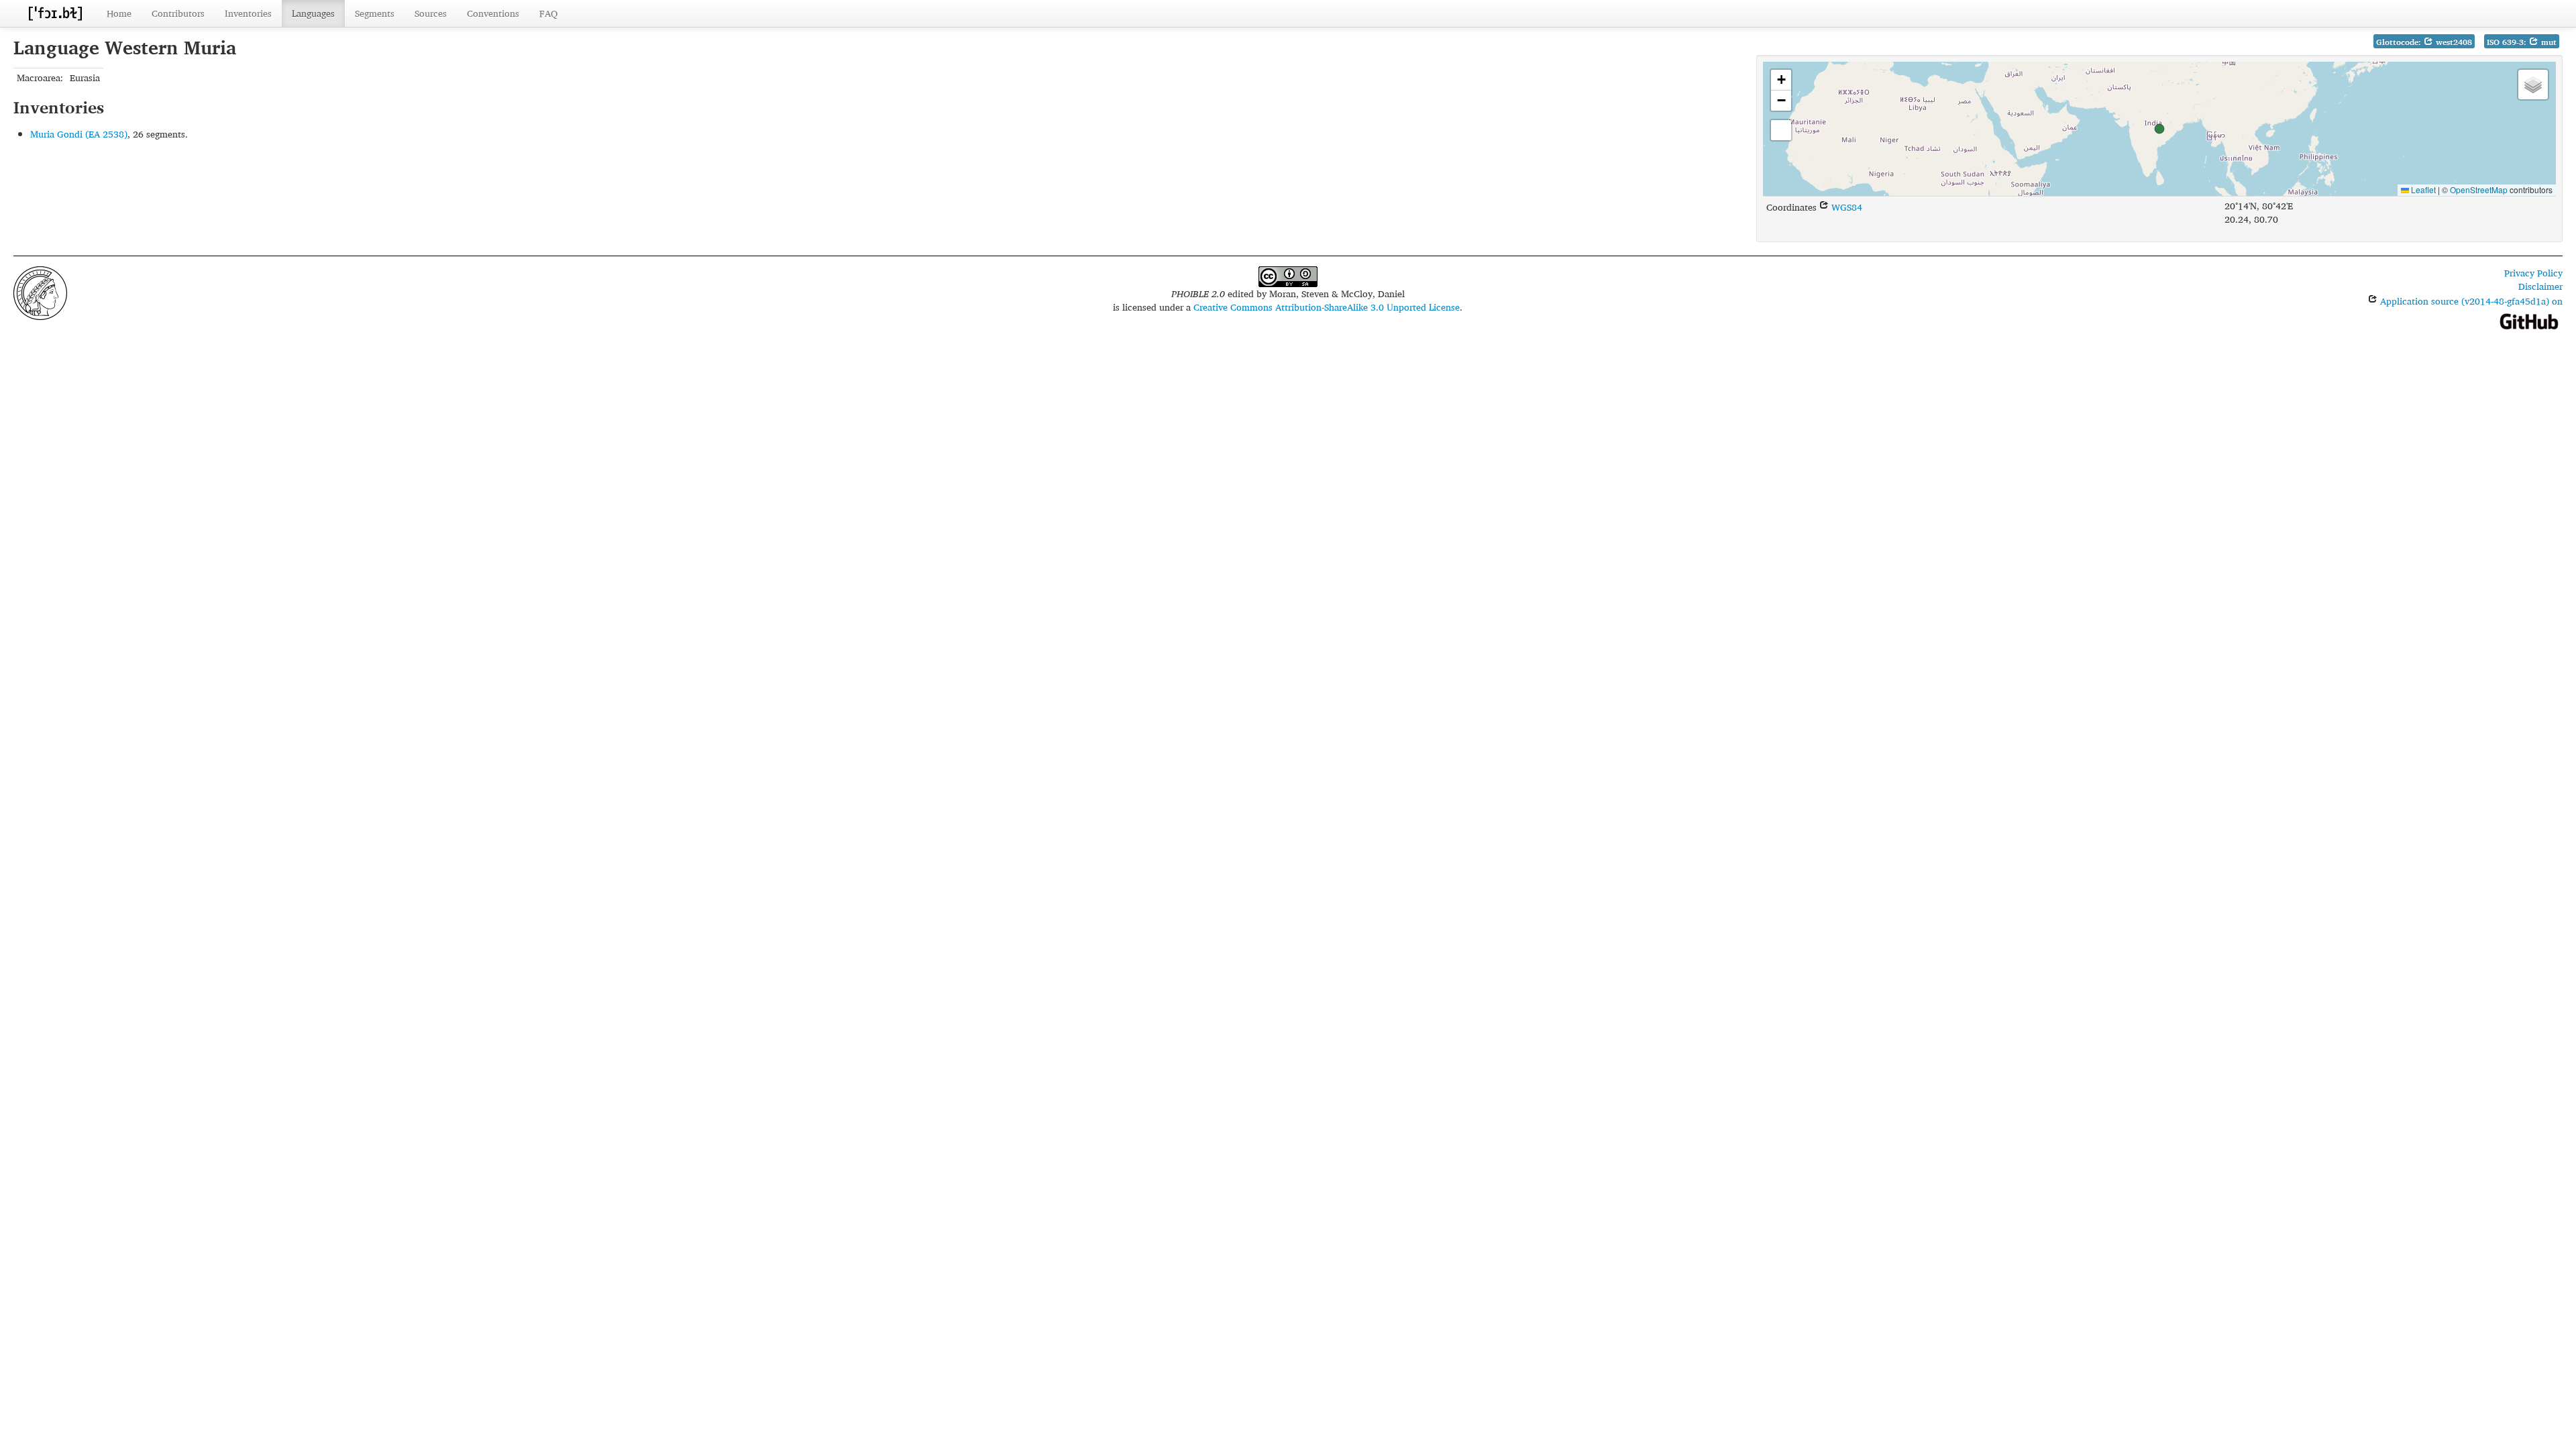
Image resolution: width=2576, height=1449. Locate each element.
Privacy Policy (2533, 273)
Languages (313, 13)
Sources (431, 13)
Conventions (493, 13)
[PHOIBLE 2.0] (55, 13)
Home (119, 13)
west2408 (2453, 42)
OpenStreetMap (2479, 190)
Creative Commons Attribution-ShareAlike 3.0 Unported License (1327, 307)
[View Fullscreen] (1781, 130)
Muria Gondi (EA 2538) (79, 134)
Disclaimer (2540, 286)
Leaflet (2422, 190)
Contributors (178, 13)
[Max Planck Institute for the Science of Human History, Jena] (40, 291)
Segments (375, 13)
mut (2547, 42)
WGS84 (1845, 207)
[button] (2159, 129)
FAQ (548, 13)
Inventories (248, 13)
